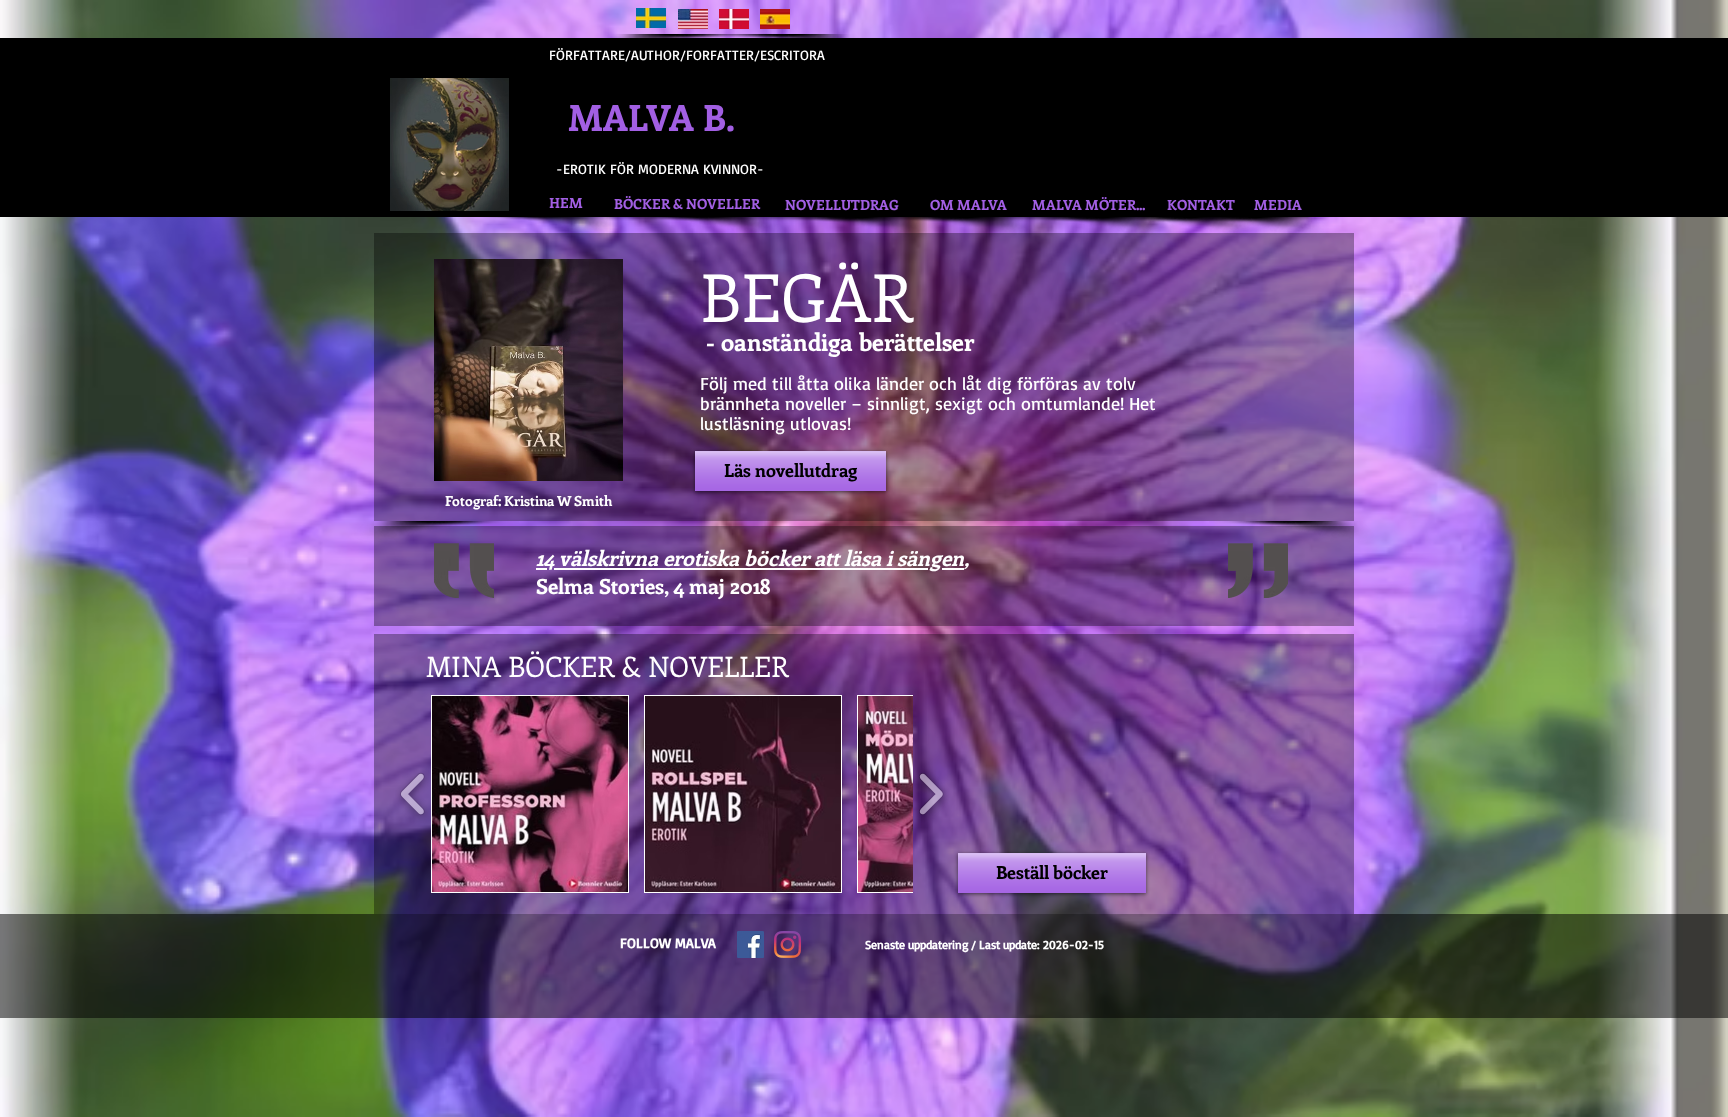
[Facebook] (750, 944)
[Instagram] (787, 944)
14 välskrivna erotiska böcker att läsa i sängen (750, 557)
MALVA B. (678, 116)
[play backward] (413, 793)
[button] (530, 794)
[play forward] (930, 793)
